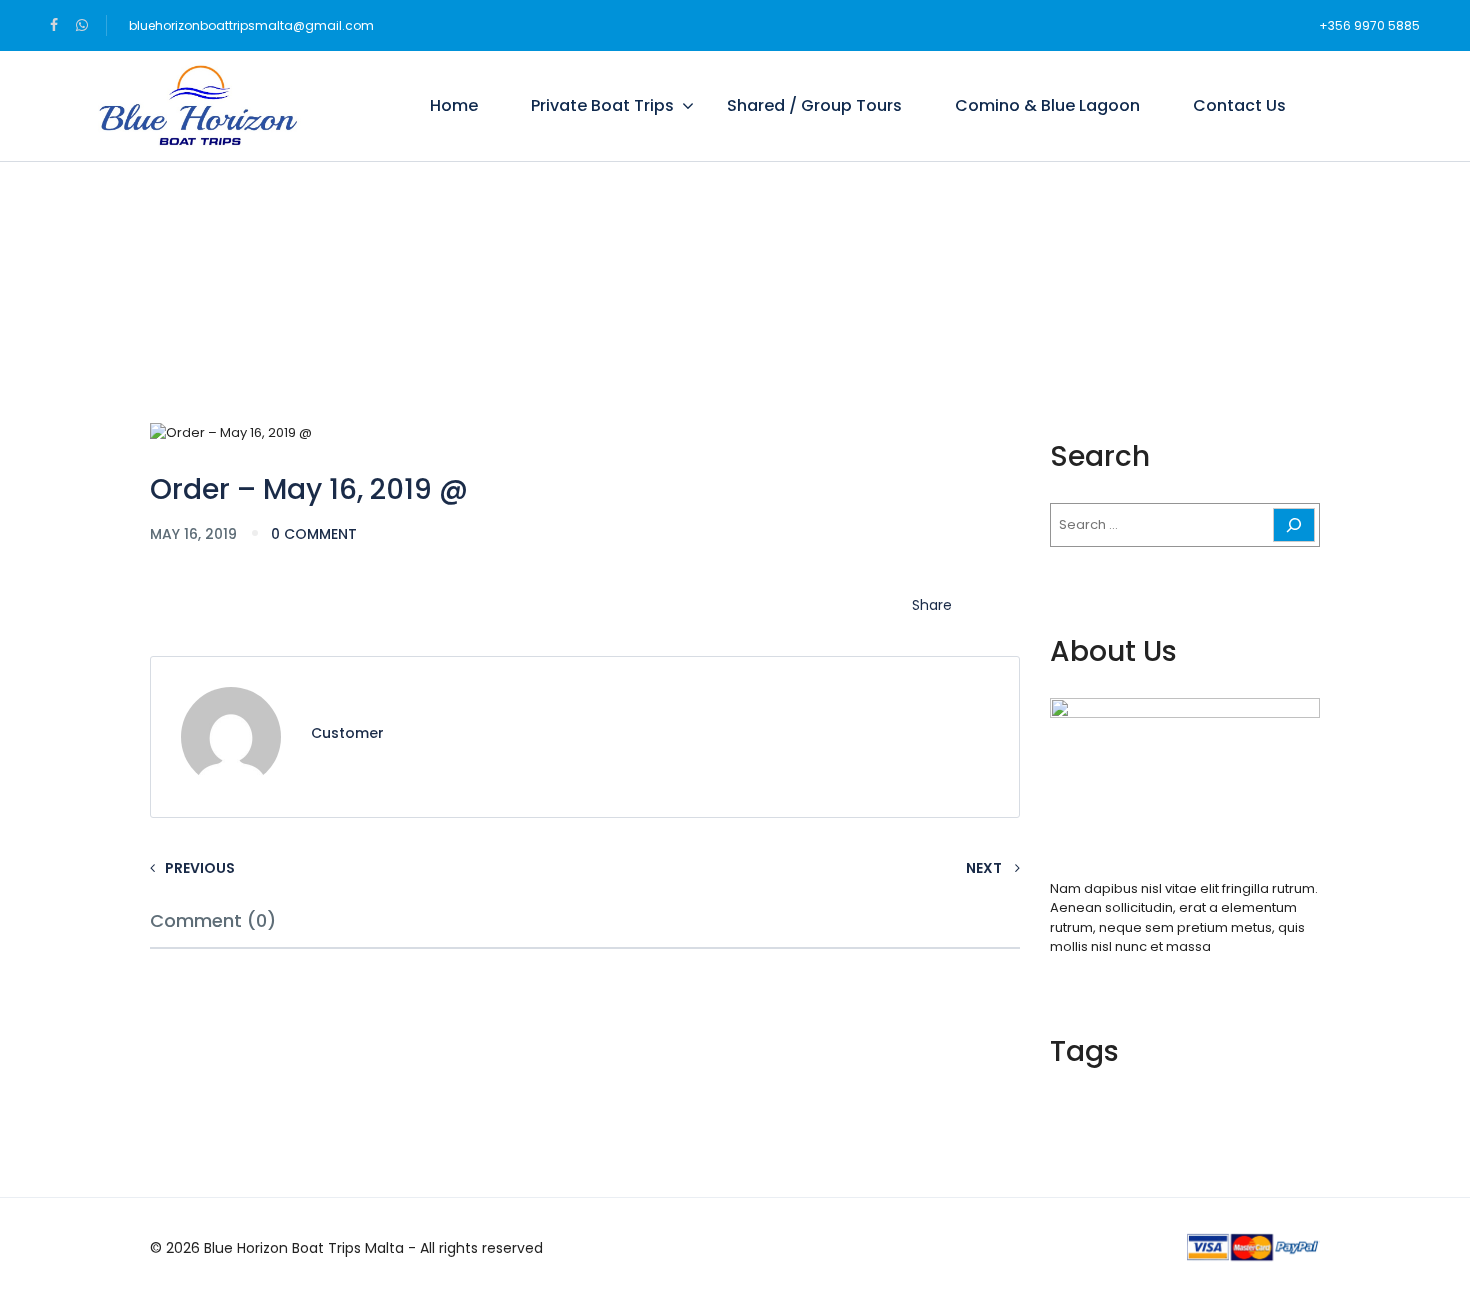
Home (454, 105)
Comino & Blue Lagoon (1047, 105)
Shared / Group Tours (814, 105)
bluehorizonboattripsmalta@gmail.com (251, 25)
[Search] (1294, 525)
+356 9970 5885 (1369, 25)
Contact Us (1239, 105)
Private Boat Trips (602, 105)
